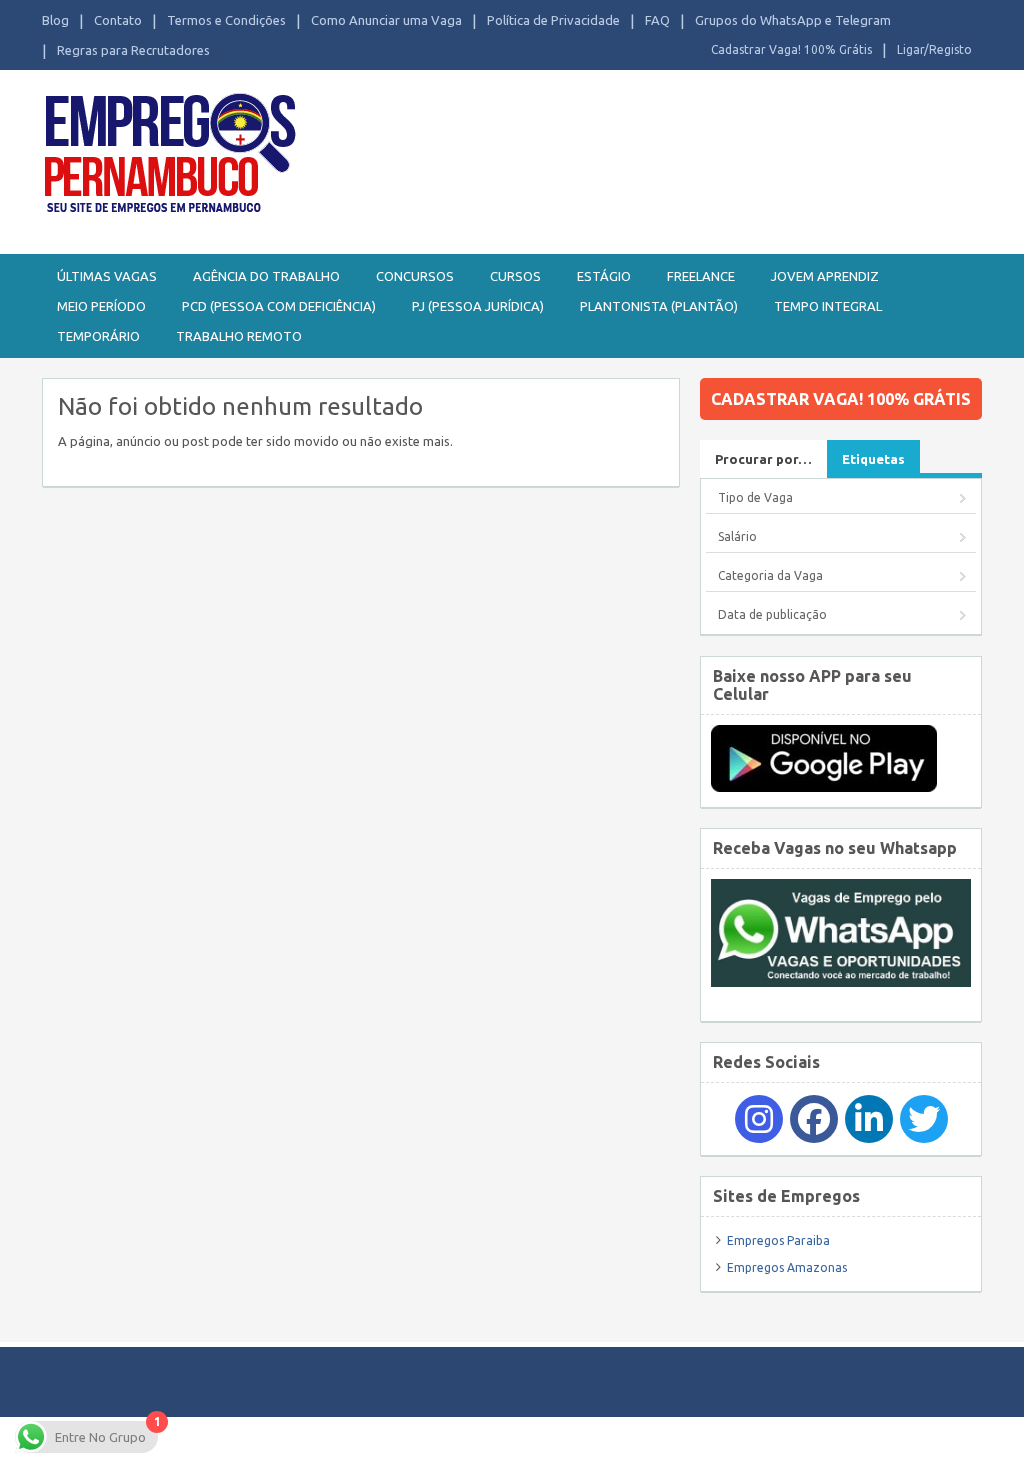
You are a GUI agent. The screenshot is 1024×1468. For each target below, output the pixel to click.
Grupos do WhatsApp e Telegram (793, 20)
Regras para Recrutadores (133, 50)
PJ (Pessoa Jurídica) (478, 306)
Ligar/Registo (934, 49)
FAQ (657, 20)
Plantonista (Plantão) (659, 306)
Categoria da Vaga (770, 575)
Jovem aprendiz (825, 276)
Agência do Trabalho (266, 276)
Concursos (415, 276)
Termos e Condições (226, 20)
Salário (737, 536)
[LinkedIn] (869, 1119)
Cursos (515, 276)
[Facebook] (814, 1119)
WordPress (806, 1441)
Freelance (701, 276)
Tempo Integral (828, 306)
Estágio (604, 276)
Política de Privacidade (553, 20)
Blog (55, 20)
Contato (118, 20)
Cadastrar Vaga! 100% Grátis (791, 49)
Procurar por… (763, 459)
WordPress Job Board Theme (592, 1441)
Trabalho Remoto (239, 336)
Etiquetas (873, 459)
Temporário (98, 336)
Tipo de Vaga (755, 497)
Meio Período (101, 306)
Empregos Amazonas (787, 1267)
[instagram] (759, 1119)
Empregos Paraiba (778, 1240)
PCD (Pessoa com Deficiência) (279, 306)
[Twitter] (924, 1119)
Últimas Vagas (107, 276)
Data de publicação (772, 614)
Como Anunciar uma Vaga (386, 20)
